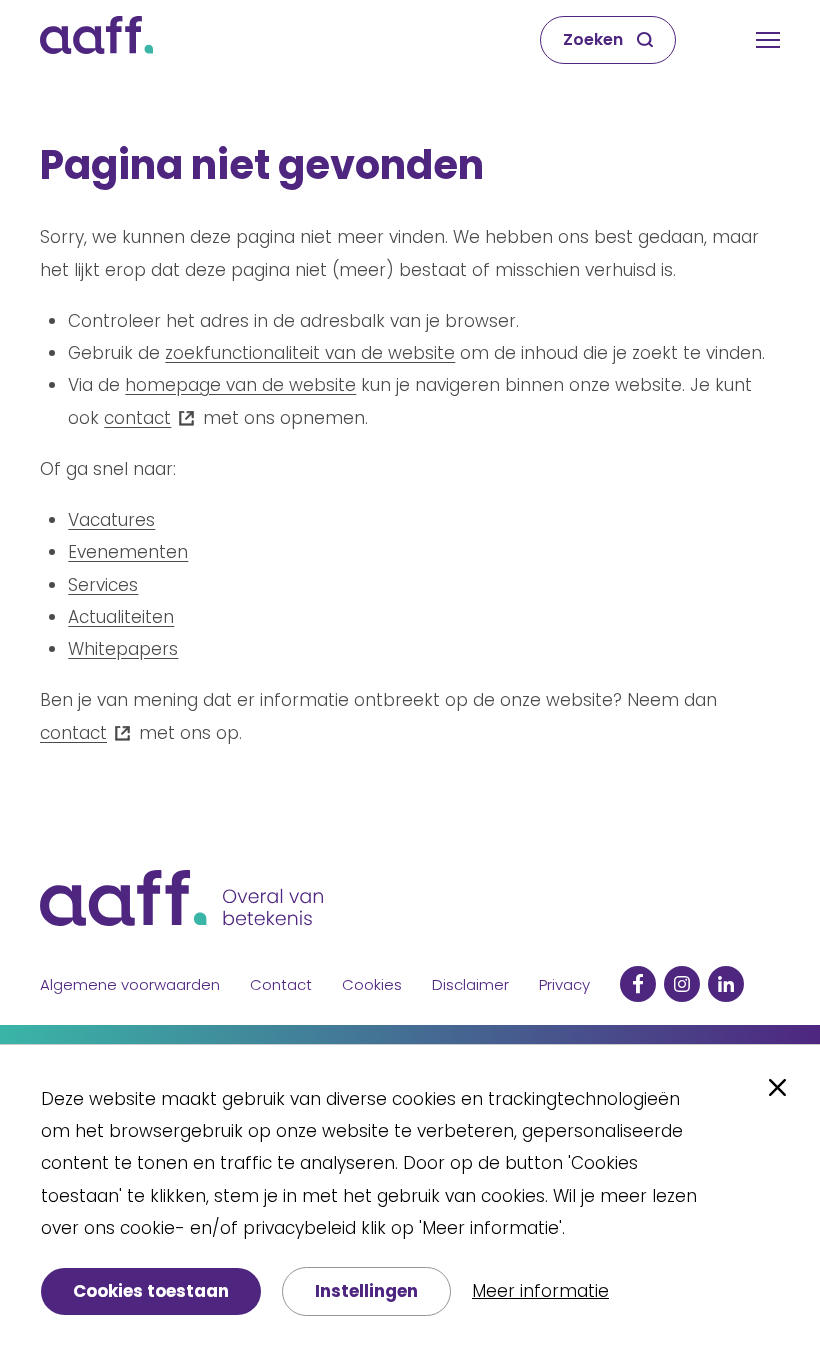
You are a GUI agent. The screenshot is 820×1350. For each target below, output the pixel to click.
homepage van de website (240, 385)
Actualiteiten (121, 617)
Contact (281, 984)
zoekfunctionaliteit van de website (310, 353)
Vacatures (111, 520)
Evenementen (128, 552)
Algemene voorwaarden (130, 984)
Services (103, 585)
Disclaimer (470, 984)
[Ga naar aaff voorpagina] (96, 40)
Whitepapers (123, 649)
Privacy (564, 984)
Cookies (372, 984)
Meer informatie (540, 1291)
